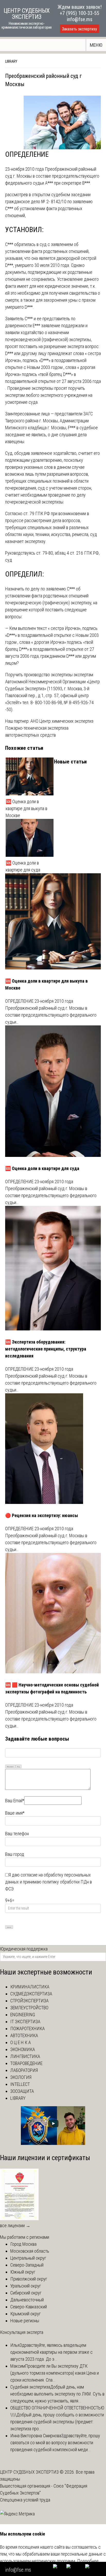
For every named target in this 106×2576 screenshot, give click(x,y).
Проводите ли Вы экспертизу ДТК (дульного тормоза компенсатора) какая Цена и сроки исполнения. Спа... (55, 2373)
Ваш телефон (17, 1834)
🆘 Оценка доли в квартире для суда (23, 866)
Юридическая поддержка (24, 1949)
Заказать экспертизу (79, 29)
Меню (96, 45)
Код (19, 1767)
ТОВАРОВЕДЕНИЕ (26, 2063)
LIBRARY (11, 61)
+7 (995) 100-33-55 (79, 13)
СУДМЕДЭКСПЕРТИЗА (31, 1994)
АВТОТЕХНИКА (24, 2035)
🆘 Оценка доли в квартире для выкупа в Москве (26, 808)
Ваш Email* (15, 1801)
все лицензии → (15, 2225)
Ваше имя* (15, 1813)
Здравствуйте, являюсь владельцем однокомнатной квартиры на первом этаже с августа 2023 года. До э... (51, 2352)
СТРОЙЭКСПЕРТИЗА (29, 2001)
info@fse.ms (80, 19)
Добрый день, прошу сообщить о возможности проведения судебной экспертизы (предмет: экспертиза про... (57, 2422)
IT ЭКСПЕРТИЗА (25, 2022)
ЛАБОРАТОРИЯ (24, 2070)
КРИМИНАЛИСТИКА (30, 1987)
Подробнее (88, 2561)
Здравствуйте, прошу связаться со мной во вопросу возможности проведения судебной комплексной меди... (55, 2443)
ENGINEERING (23, 2015)
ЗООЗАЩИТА (22, 2091)
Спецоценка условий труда (25, 2500)
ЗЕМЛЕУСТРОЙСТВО (29, 2008)
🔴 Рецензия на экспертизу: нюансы (42, 1515)
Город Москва (23, 2244)
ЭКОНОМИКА (23, 2049)
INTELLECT (20, 2084)
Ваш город (15, 1854)
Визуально (10, 1767)
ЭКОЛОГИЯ (21, 2077)
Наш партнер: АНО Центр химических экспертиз (49, 721)
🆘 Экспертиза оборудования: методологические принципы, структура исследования (46, 1349)
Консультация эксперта (22, 2332)
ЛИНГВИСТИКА (25, 2056)
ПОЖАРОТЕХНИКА (28, 2028)
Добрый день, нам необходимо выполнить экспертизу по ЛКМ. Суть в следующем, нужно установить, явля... (57, 2394)
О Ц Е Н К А (21, 2042)
